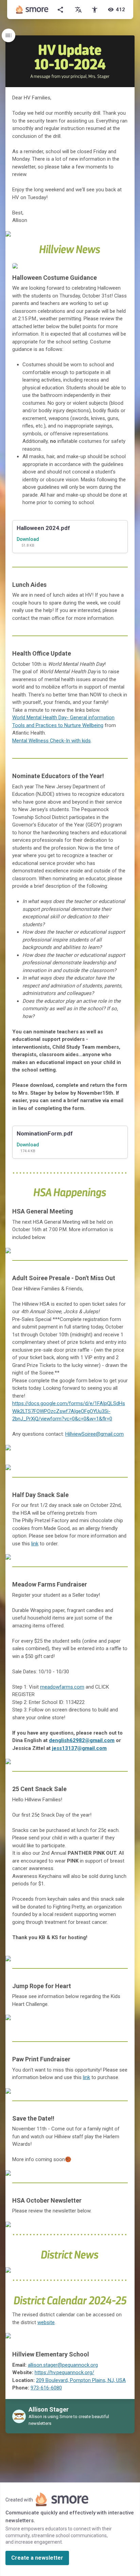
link (35, 1544)
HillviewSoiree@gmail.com (94, 1434)
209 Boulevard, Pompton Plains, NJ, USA (81, 2380)
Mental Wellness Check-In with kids (51, 741)
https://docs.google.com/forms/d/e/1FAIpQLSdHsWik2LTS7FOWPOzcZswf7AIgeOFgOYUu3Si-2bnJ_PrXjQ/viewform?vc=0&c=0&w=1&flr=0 (69, 1411)
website (46, 2322)
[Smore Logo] (32, 10)
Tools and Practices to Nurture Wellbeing (58, 725)
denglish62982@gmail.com (82, 1740)
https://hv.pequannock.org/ (64, 2372)
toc (8, 35)
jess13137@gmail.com (79, 1748)
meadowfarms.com (62, 1687)
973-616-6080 (46, 2388)
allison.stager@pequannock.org (63, 2365)
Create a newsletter (37, 2558)
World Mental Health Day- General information (63, 718)
